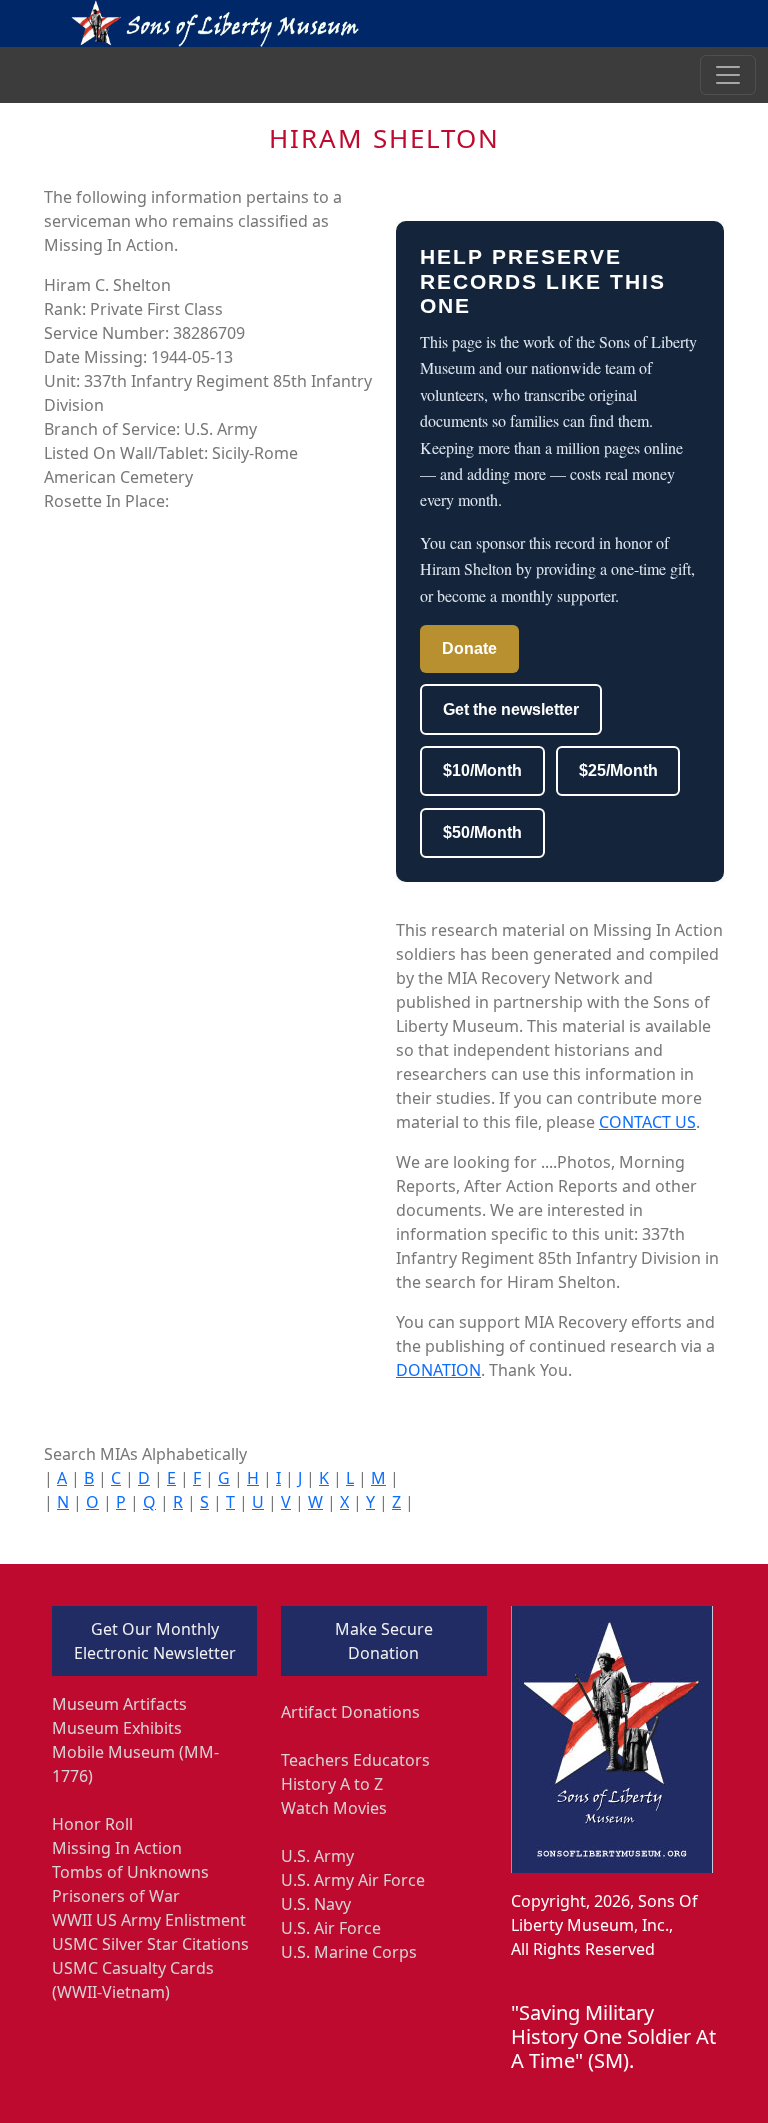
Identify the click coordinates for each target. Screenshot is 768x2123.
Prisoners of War (116, 1896)
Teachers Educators (355, 1760)
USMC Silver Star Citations (150, 1944)
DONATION (438, 1370)
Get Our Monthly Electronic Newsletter (155, 1641)
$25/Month (618, 770)
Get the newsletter (511, 709)
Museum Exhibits (117, 1728)
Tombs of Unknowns (130, 1872)
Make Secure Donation (384, 1641)
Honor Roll (92, 1824)
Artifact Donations (350, 1712)
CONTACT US (647, 1122)
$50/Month (482, 832)
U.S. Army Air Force (353, 1880)
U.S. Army (317, 1856)
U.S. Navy (316, 1904)
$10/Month (482, 770)
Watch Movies (334, 1808)
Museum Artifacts (119, 1704)
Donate (469, 648)
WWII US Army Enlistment (149, 1920)
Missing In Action (117, 1848)
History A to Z (332, 1784)
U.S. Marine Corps (349, 1952)
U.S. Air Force (331, 1928)
